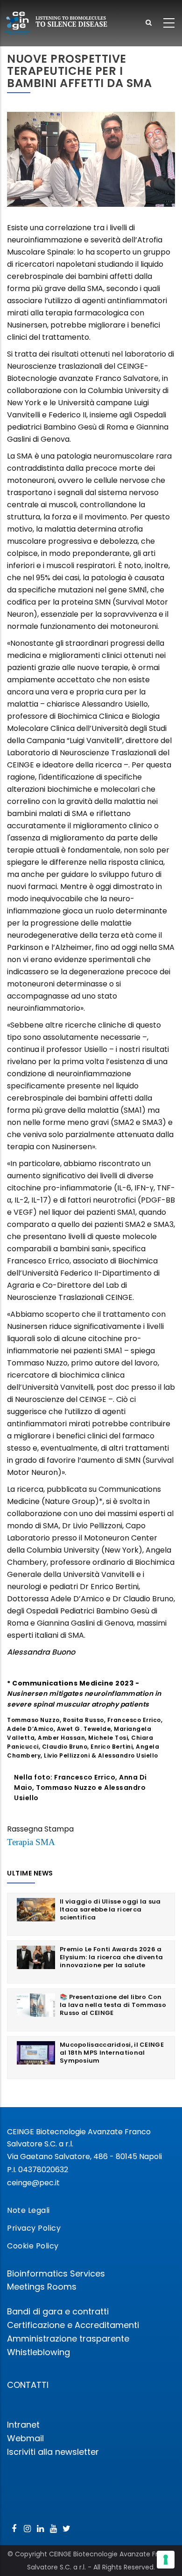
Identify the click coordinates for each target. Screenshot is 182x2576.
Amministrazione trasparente (68, 2339)
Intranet (23, 2425)
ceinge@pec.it (33, 2183)
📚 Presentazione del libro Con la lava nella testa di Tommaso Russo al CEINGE (113, 2005)
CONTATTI (28, 2385)
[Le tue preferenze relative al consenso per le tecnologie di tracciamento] (166, 2560)
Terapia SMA (31, 1842)
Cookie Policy (33, 2246)
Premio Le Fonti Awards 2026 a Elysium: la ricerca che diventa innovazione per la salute (111, 1957)
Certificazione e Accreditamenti (73, 2325)
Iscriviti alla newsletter (53, 2452)
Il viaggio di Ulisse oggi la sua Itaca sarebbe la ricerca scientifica (110, 1909)
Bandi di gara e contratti (58, 2311)
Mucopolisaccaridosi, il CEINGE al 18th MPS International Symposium (112, 2053)
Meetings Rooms (42, 2287)
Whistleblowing (38, 2352)
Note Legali (28, 2210)
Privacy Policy (34, 2228)
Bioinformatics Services (56, 2273)
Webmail (25, 2438)
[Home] (56, 23)
